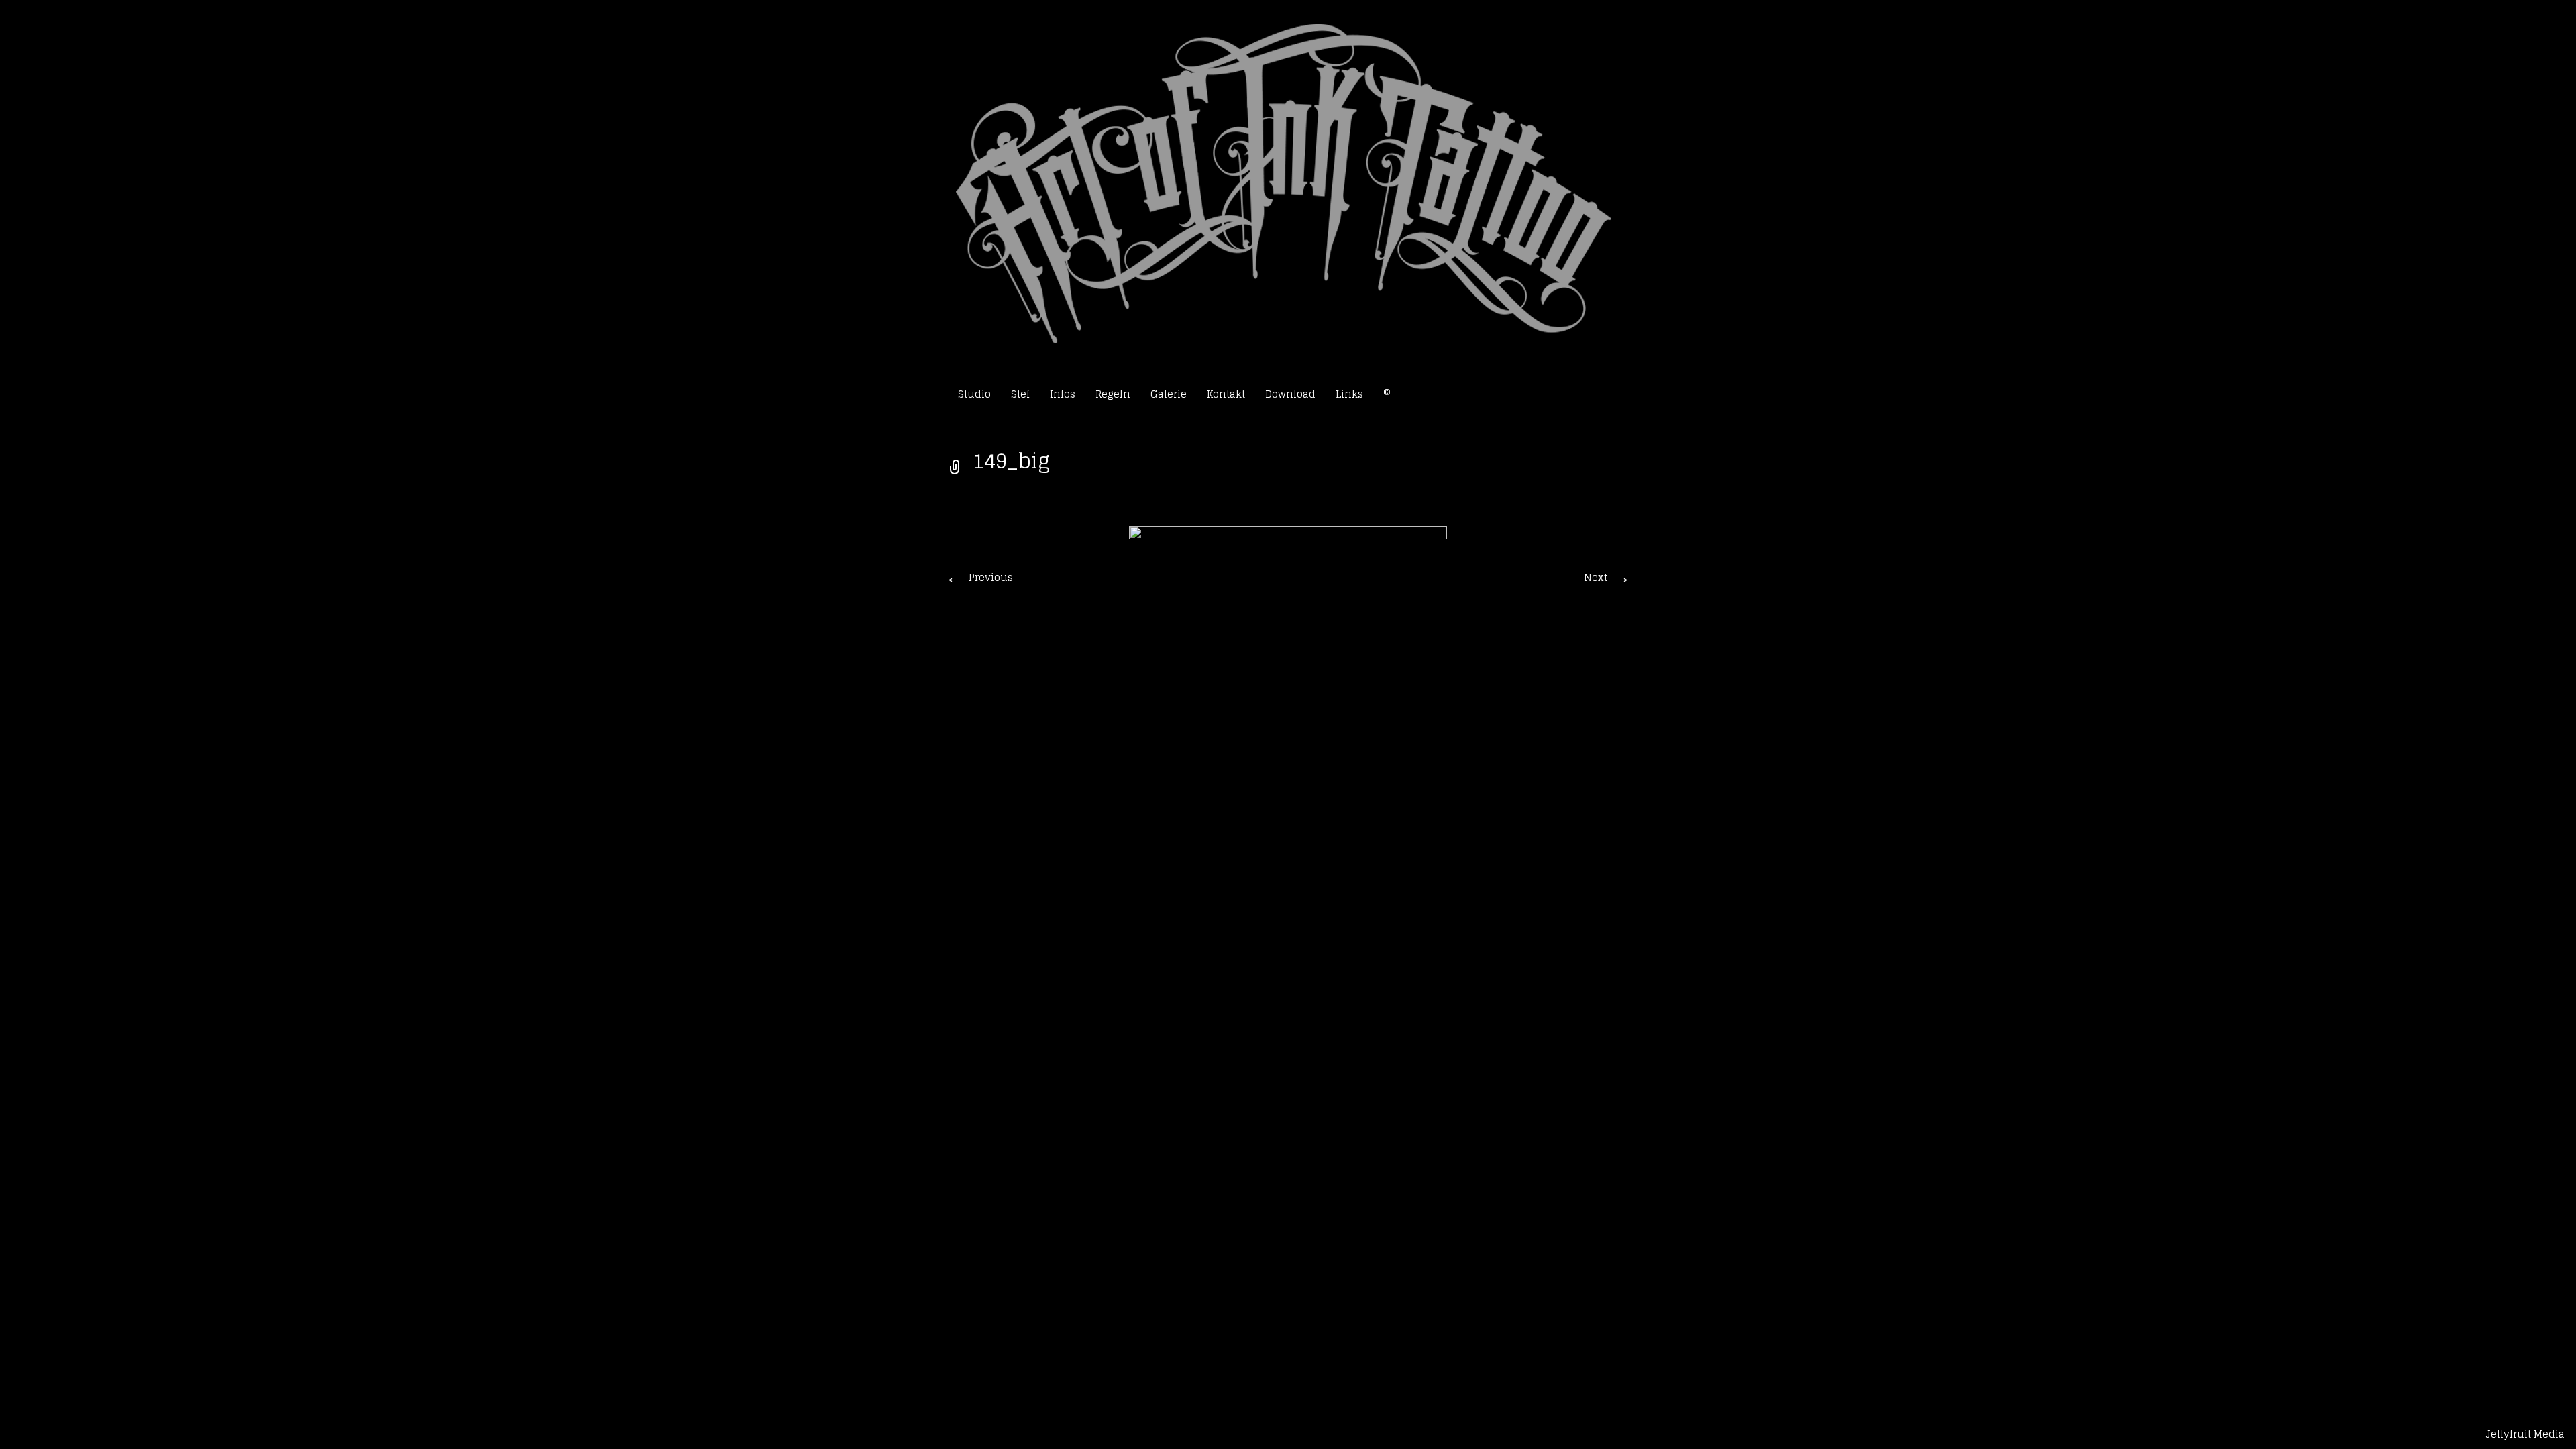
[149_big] (1288, 768)
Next (1608, 577)
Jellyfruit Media (2525, 1434)
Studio (974, 394)
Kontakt (1226, 394)
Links (1349, 394)
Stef (1020, 394)
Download (1290, 394)
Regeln (1113, 394)
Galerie (1169, 394)
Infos (1063, 394)
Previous (979, 577)
